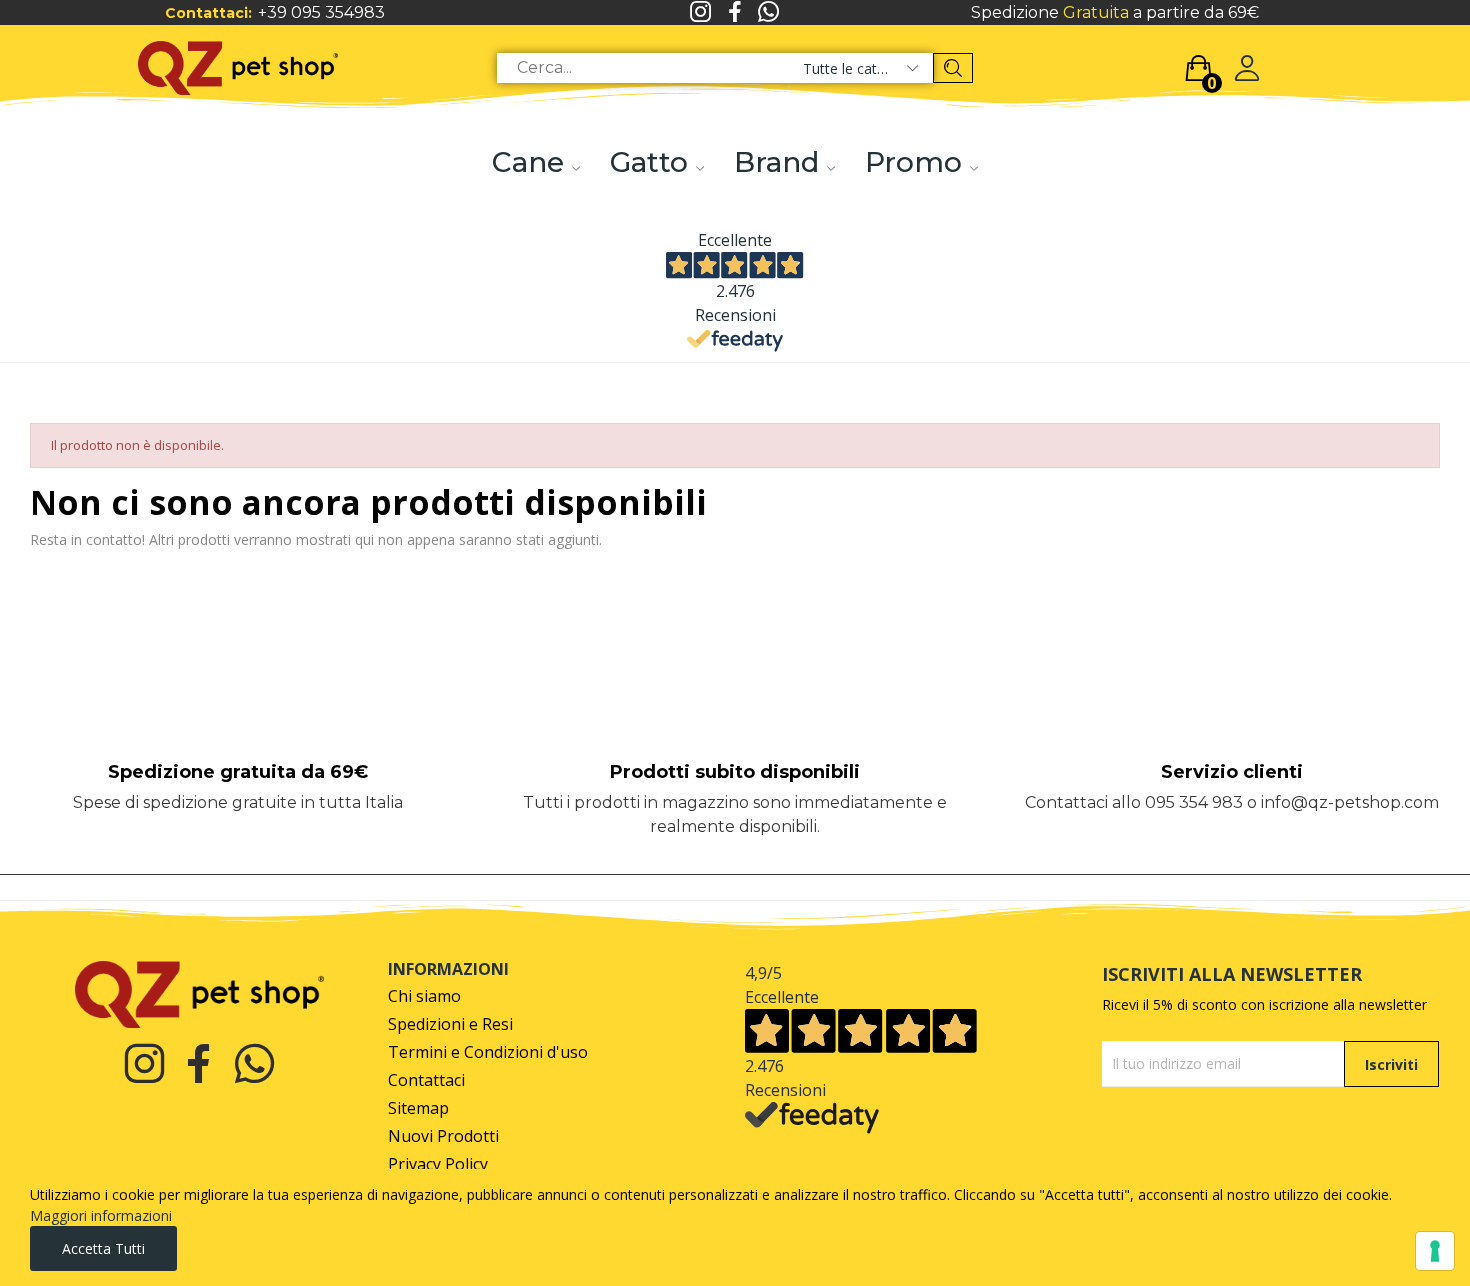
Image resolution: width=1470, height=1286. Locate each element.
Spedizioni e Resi (450, 1024)
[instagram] (701, 12)
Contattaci (426, 1080)
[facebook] (735, 12)
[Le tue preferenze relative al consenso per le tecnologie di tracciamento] (1435, 1251)
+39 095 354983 (321, 12)
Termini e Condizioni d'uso (488, 1052)
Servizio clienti (1232, 772)
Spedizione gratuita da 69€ (238, 772)
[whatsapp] (769, 12)
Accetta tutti (103, 1248)
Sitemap (418, 1108)
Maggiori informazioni (101, 1215)
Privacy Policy (438, 1164)
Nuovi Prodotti (443, 1136)
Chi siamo (424, 996)
